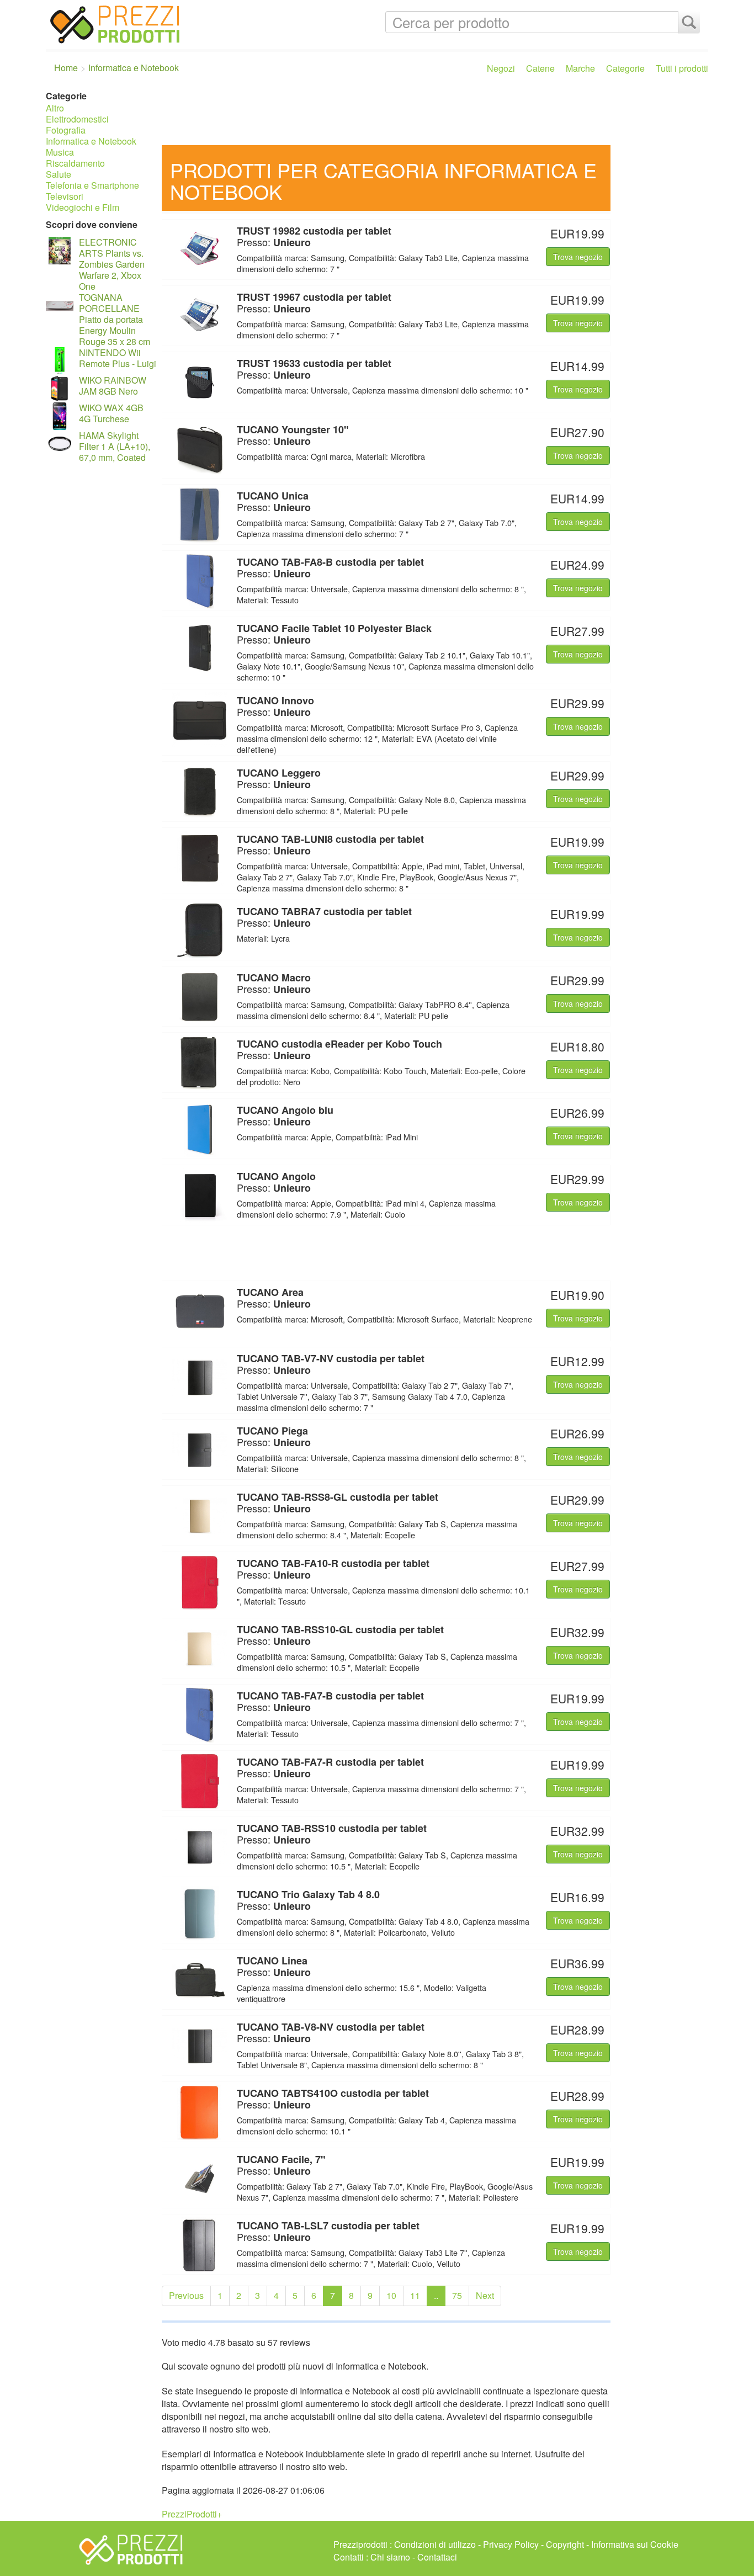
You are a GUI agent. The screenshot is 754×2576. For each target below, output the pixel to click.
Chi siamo (390, 2557)
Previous (186, 2295)
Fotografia (66, 130)
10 (391, 2295)
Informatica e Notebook (91, 141)
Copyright (565, 2544)
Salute (59, 174)
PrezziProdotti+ (192, 2514)
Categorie (625, 68)
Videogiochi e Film (83, 207)
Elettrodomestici (77, 119)
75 (457, 2295)
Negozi (501, 68)
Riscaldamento (75, 163)
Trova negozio (578, 257)
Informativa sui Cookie (635, 2544)
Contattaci (437, 2557)
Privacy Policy (511, 2544)
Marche (580, 68)
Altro (55, 108)
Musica (60, 152)
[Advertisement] (432, 115)
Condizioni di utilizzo (435, 2544)
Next (485, 2295)
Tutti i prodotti (682, 68)
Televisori (65, 196)
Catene (540, 68)
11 (415, 2295)
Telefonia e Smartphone (92, 185)
